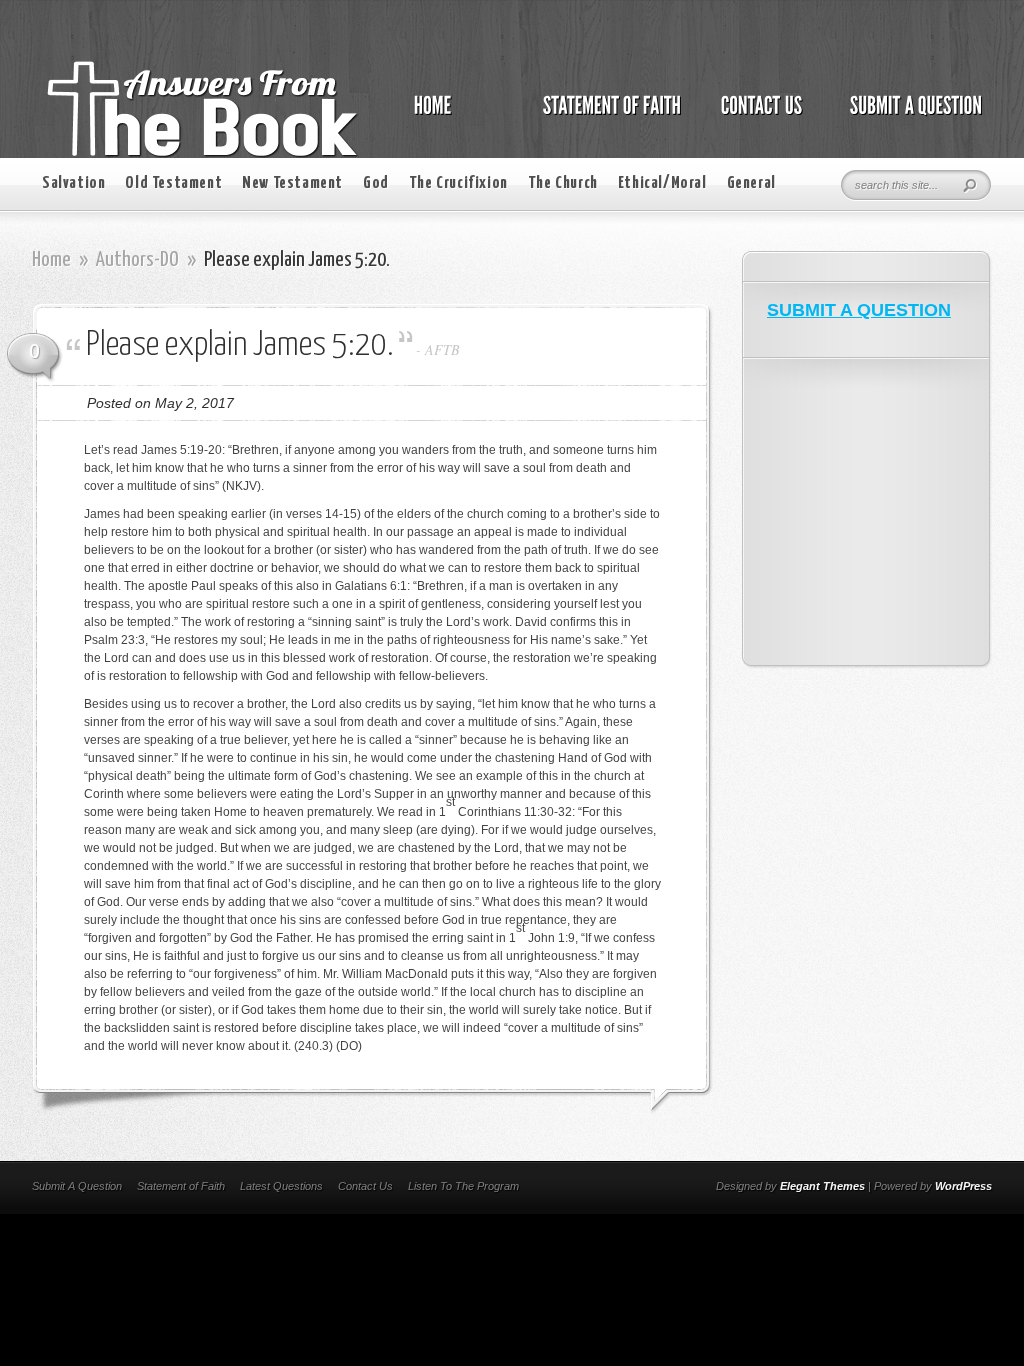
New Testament (292, 183)
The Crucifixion (458, 183)
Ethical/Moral (662, 183)
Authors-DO (137, 260)
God (376, 183)
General (751, 183)
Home (51, 260)
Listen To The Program (463, 1186)
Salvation (73, 183)
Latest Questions (281, 1186)
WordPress (963, 1186)
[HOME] (453, 116)
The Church (563, 183)
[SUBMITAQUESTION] (910, 116)
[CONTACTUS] (760, 116)
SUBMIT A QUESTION (859, 310)
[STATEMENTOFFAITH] (606, 116)
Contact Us (365, 1186)
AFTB (442, 349)
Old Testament (173, 183)
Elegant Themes (822, 1186)
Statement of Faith (181, 1186)
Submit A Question (77, 1186)
